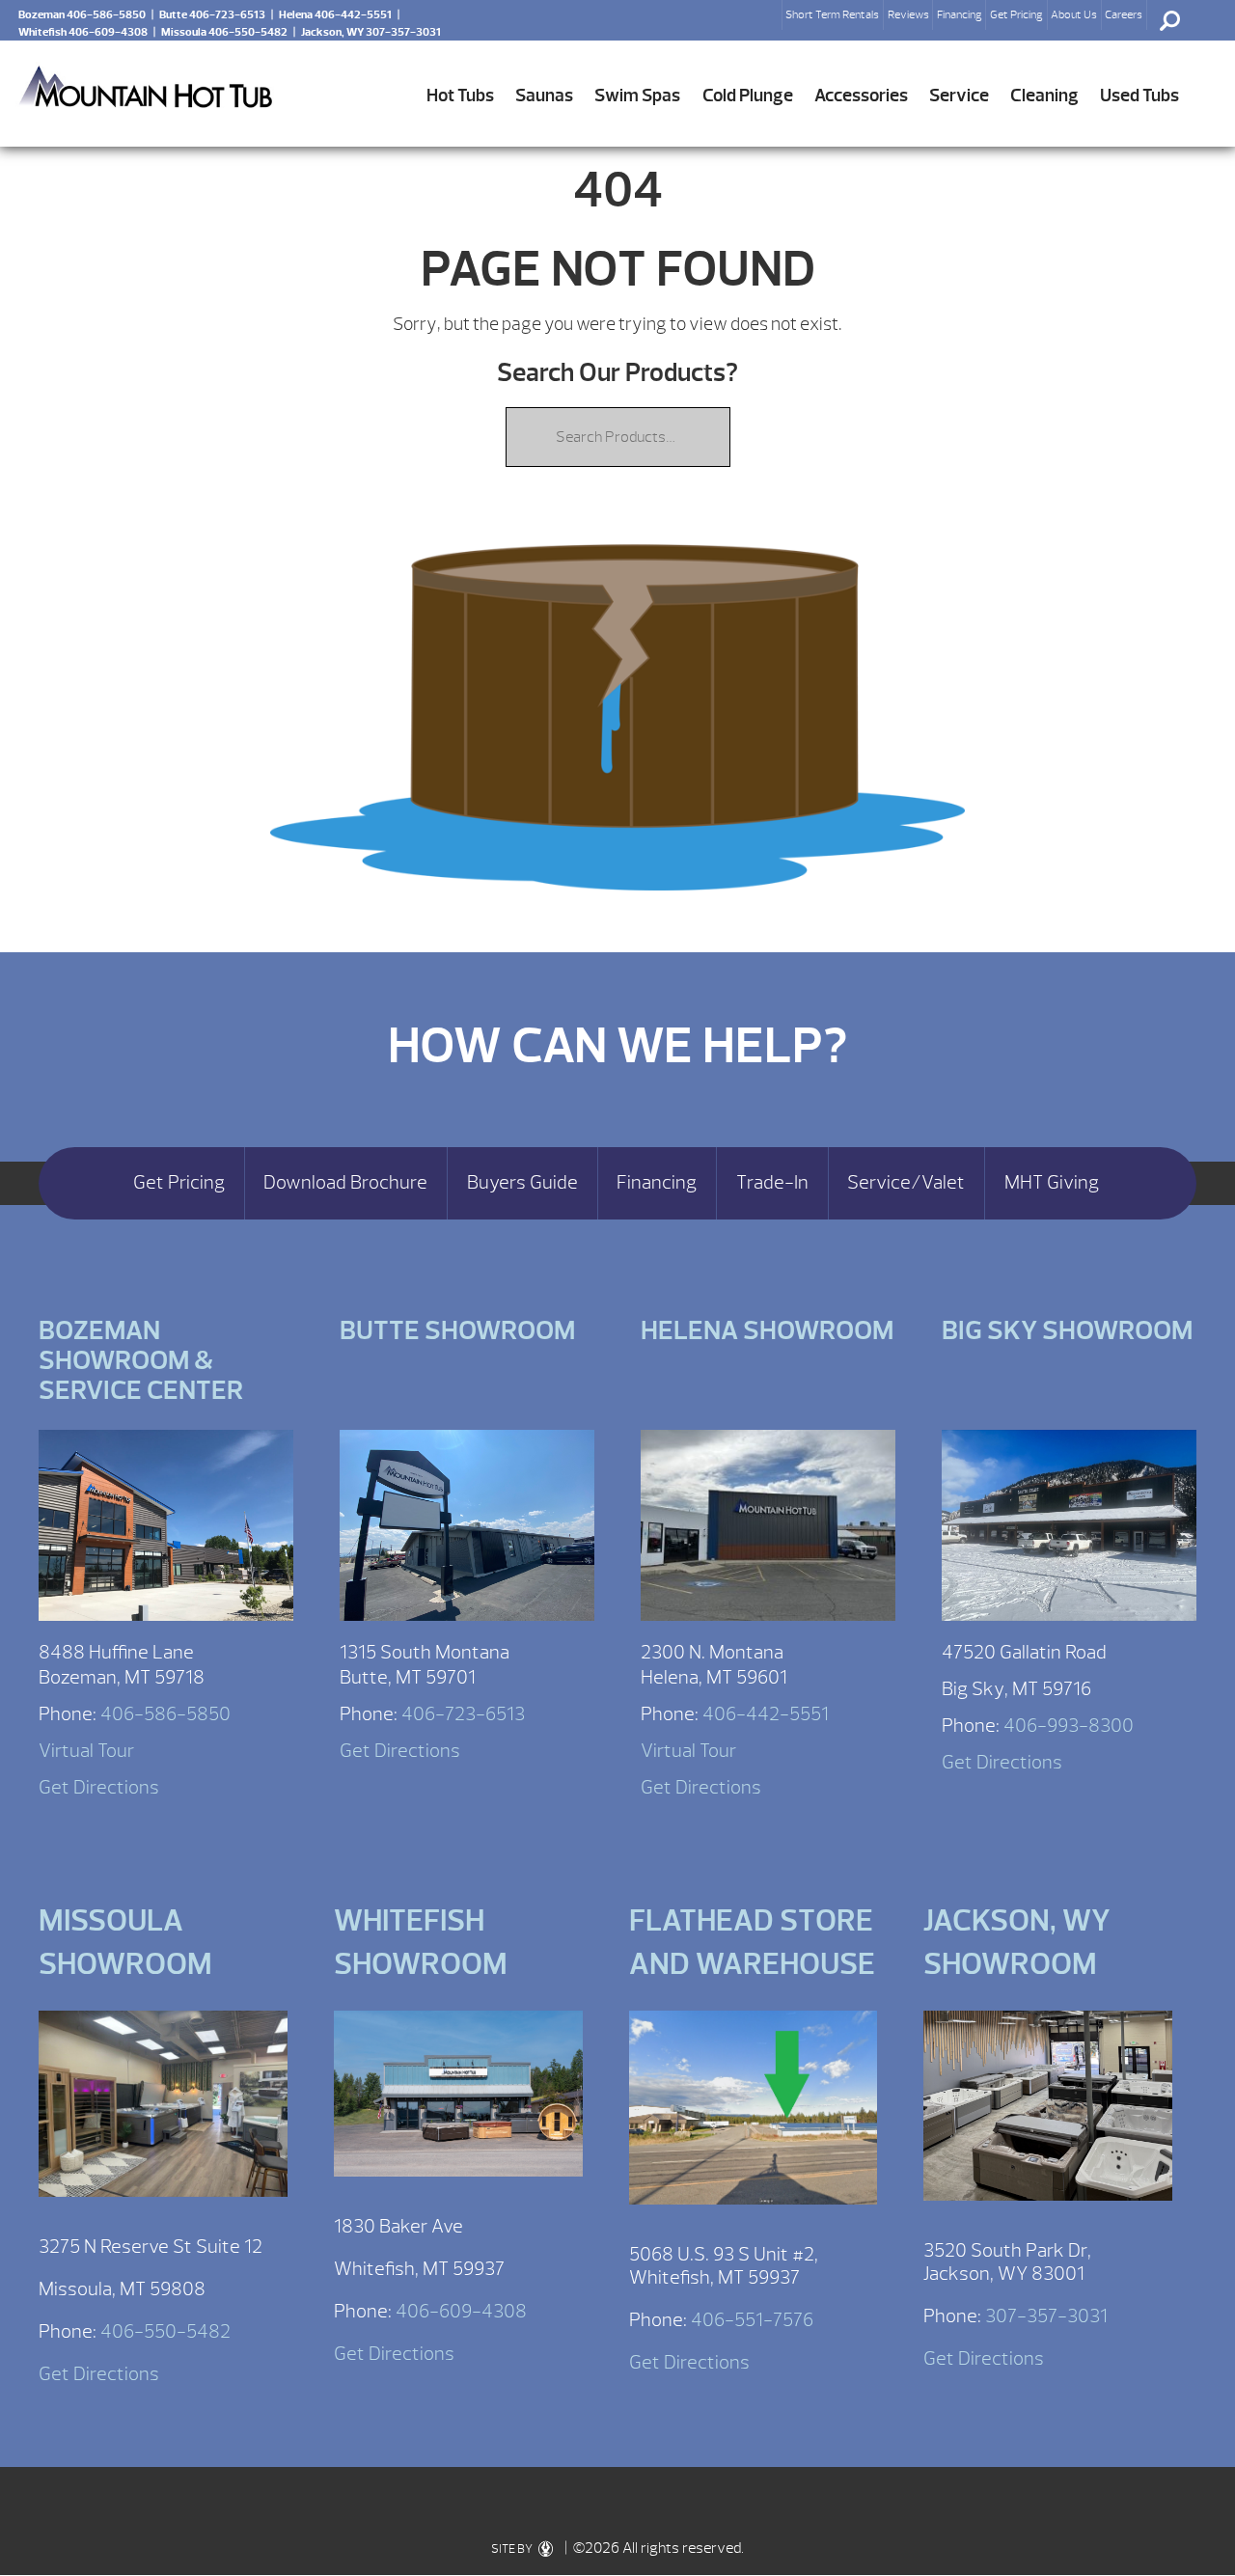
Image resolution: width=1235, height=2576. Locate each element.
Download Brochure (345, 1183)
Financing (960, 14)
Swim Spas (637, 96)
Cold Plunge (748, 96)
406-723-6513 (463, 1714)
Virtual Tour (86, 1751)
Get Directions (99, 1787)
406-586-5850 (165, 1714)
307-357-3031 (1046, 2316)
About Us (1074, 14)
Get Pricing (1016, 14)
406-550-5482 (165, 2331)
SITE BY (513, 2549)
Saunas (544, 96)
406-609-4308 (461, 2311)
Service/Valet (906, 1183)
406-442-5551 (766, 1714)
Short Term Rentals (832, 14)
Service (959, 96)
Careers (1124, 14)
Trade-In (772, 1183)
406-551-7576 (752, 2320)
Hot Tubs (460, 96)
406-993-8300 (1069, 1726)
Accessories (861, 96)
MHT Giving (1052, 1183)
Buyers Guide (522, 1183)
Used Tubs (1139, 96)
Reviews (908, 14)
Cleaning (1044, 96)
